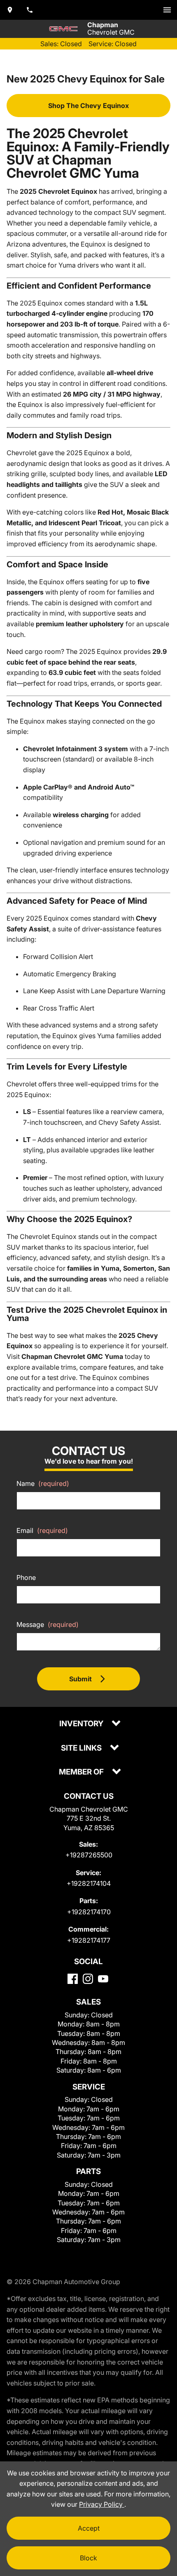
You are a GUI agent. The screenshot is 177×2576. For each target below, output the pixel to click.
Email (42, 1530)
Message (48, 1624)
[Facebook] (73, 1979)
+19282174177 (89, 1940)
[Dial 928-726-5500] (30, 10)
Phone (26, 1577)
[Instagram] (88, 1979)
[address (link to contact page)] (10, 10)
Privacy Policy (102, 2504)
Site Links (82, 1748)
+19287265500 (89, 1855)
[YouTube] (103, 1979)
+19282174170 (89, 1912)
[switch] (167, 10)
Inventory (82, 1724)
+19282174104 (89, 1883)
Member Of (82, 1772)
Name (43, 1483)
